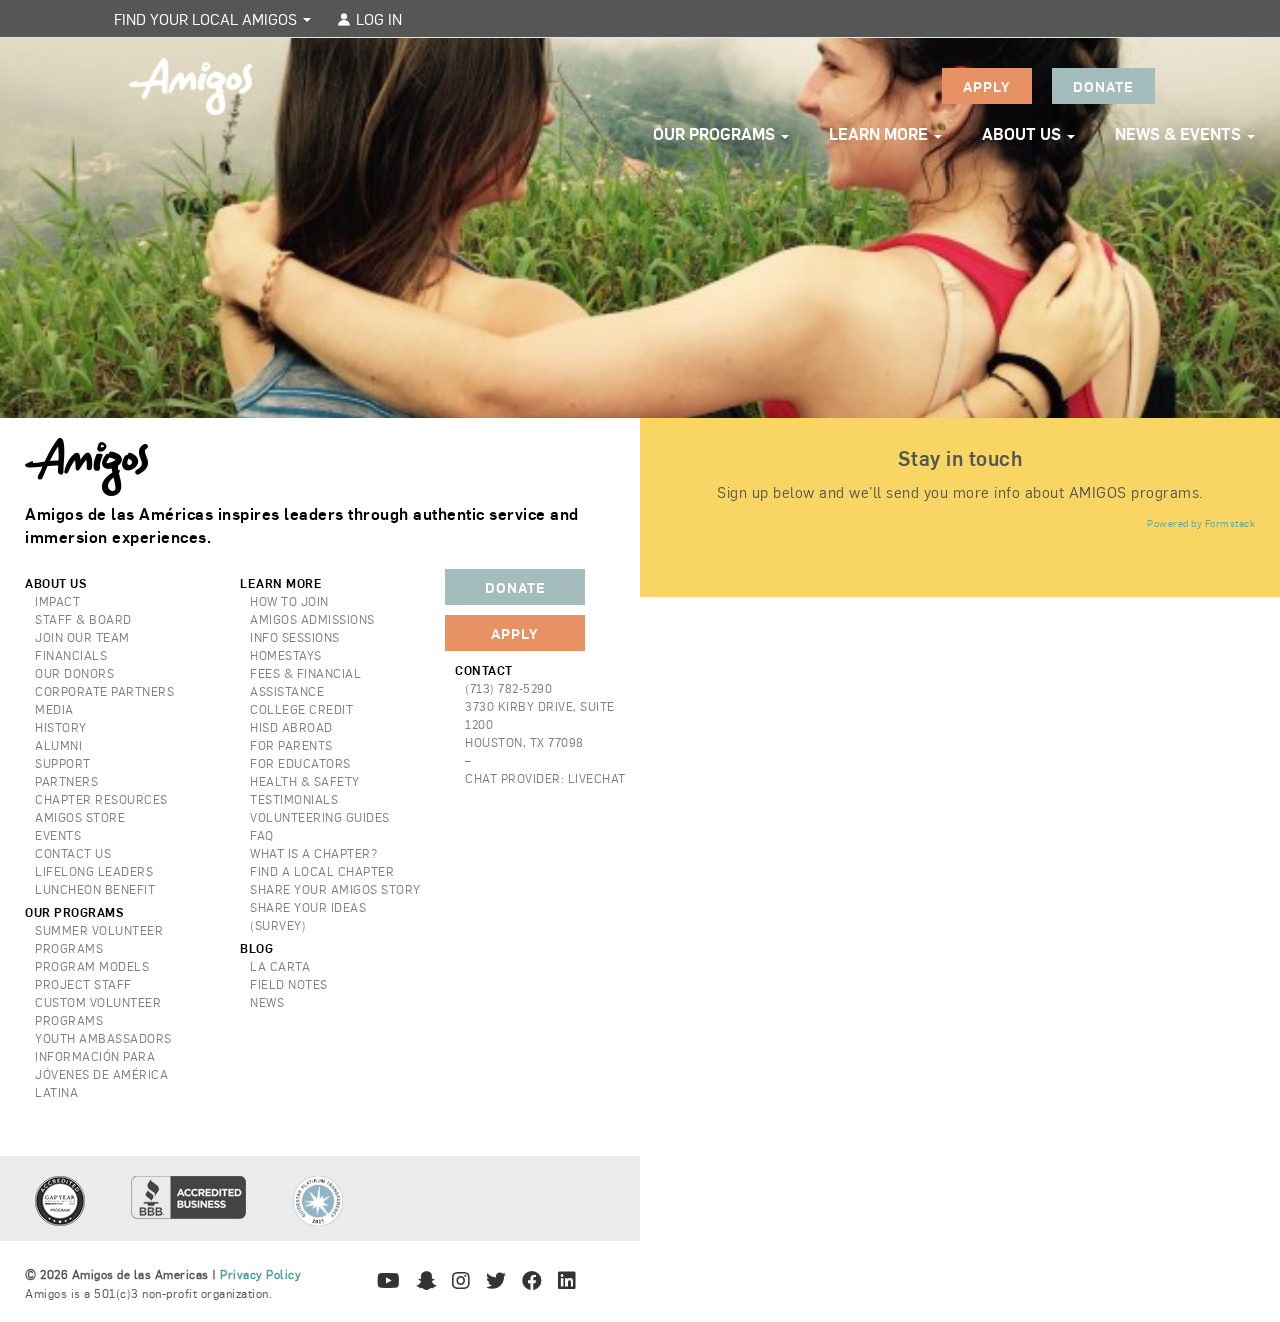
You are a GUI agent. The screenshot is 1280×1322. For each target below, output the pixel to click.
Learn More (880, 133)
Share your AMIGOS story (335, 889)
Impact (57, 601)
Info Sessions (295, 637)
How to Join (289, 601)
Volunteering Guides (320, 817)
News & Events (1180, 133)
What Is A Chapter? (313, 853)
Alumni (58, 745)
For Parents (291, 745)
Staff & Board (83, 619)
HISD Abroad (291, 727)
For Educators (300, 763)
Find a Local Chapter (322, 871)
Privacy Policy (260, 1274)
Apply (987, 86)
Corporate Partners (104, 691)
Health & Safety (305, 781)
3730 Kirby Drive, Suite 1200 (540, 715)
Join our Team (82, 637)
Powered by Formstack (1201, 523)
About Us (1023, 133)
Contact (484, 670)
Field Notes (289, 984)
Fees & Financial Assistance (305, 682)
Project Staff (83, 984)
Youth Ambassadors (103, 1038)
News (267, 1002)
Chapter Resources (101, 799)
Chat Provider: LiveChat (545, 778)
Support (63, 763)
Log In (377, 18)
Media (54, 709)
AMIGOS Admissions (312, 619)
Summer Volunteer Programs (99, 939)
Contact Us (73, 853)
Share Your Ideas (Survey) (308, 916)
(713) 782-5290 (508, 688)
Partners (66, 781)
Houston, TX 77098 (524, 742)
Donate (1103, 86)
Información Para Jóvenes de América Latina (101, 1074)
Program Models (92, 966)
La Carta (280, 966)
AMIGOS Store (80, 817)
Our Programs (716, 133)
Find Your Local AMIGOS (207, 18)
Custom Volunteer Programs (98, 1011)
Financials (71, 655)
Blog (256, 948)
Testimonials (294, 799)
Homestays (286, 655)
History (61, 727)
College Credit (301, 709)
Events (58, 835)
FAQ (262, 835)
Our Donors (74, 673)
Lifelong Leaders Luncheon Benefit (95, 880)
